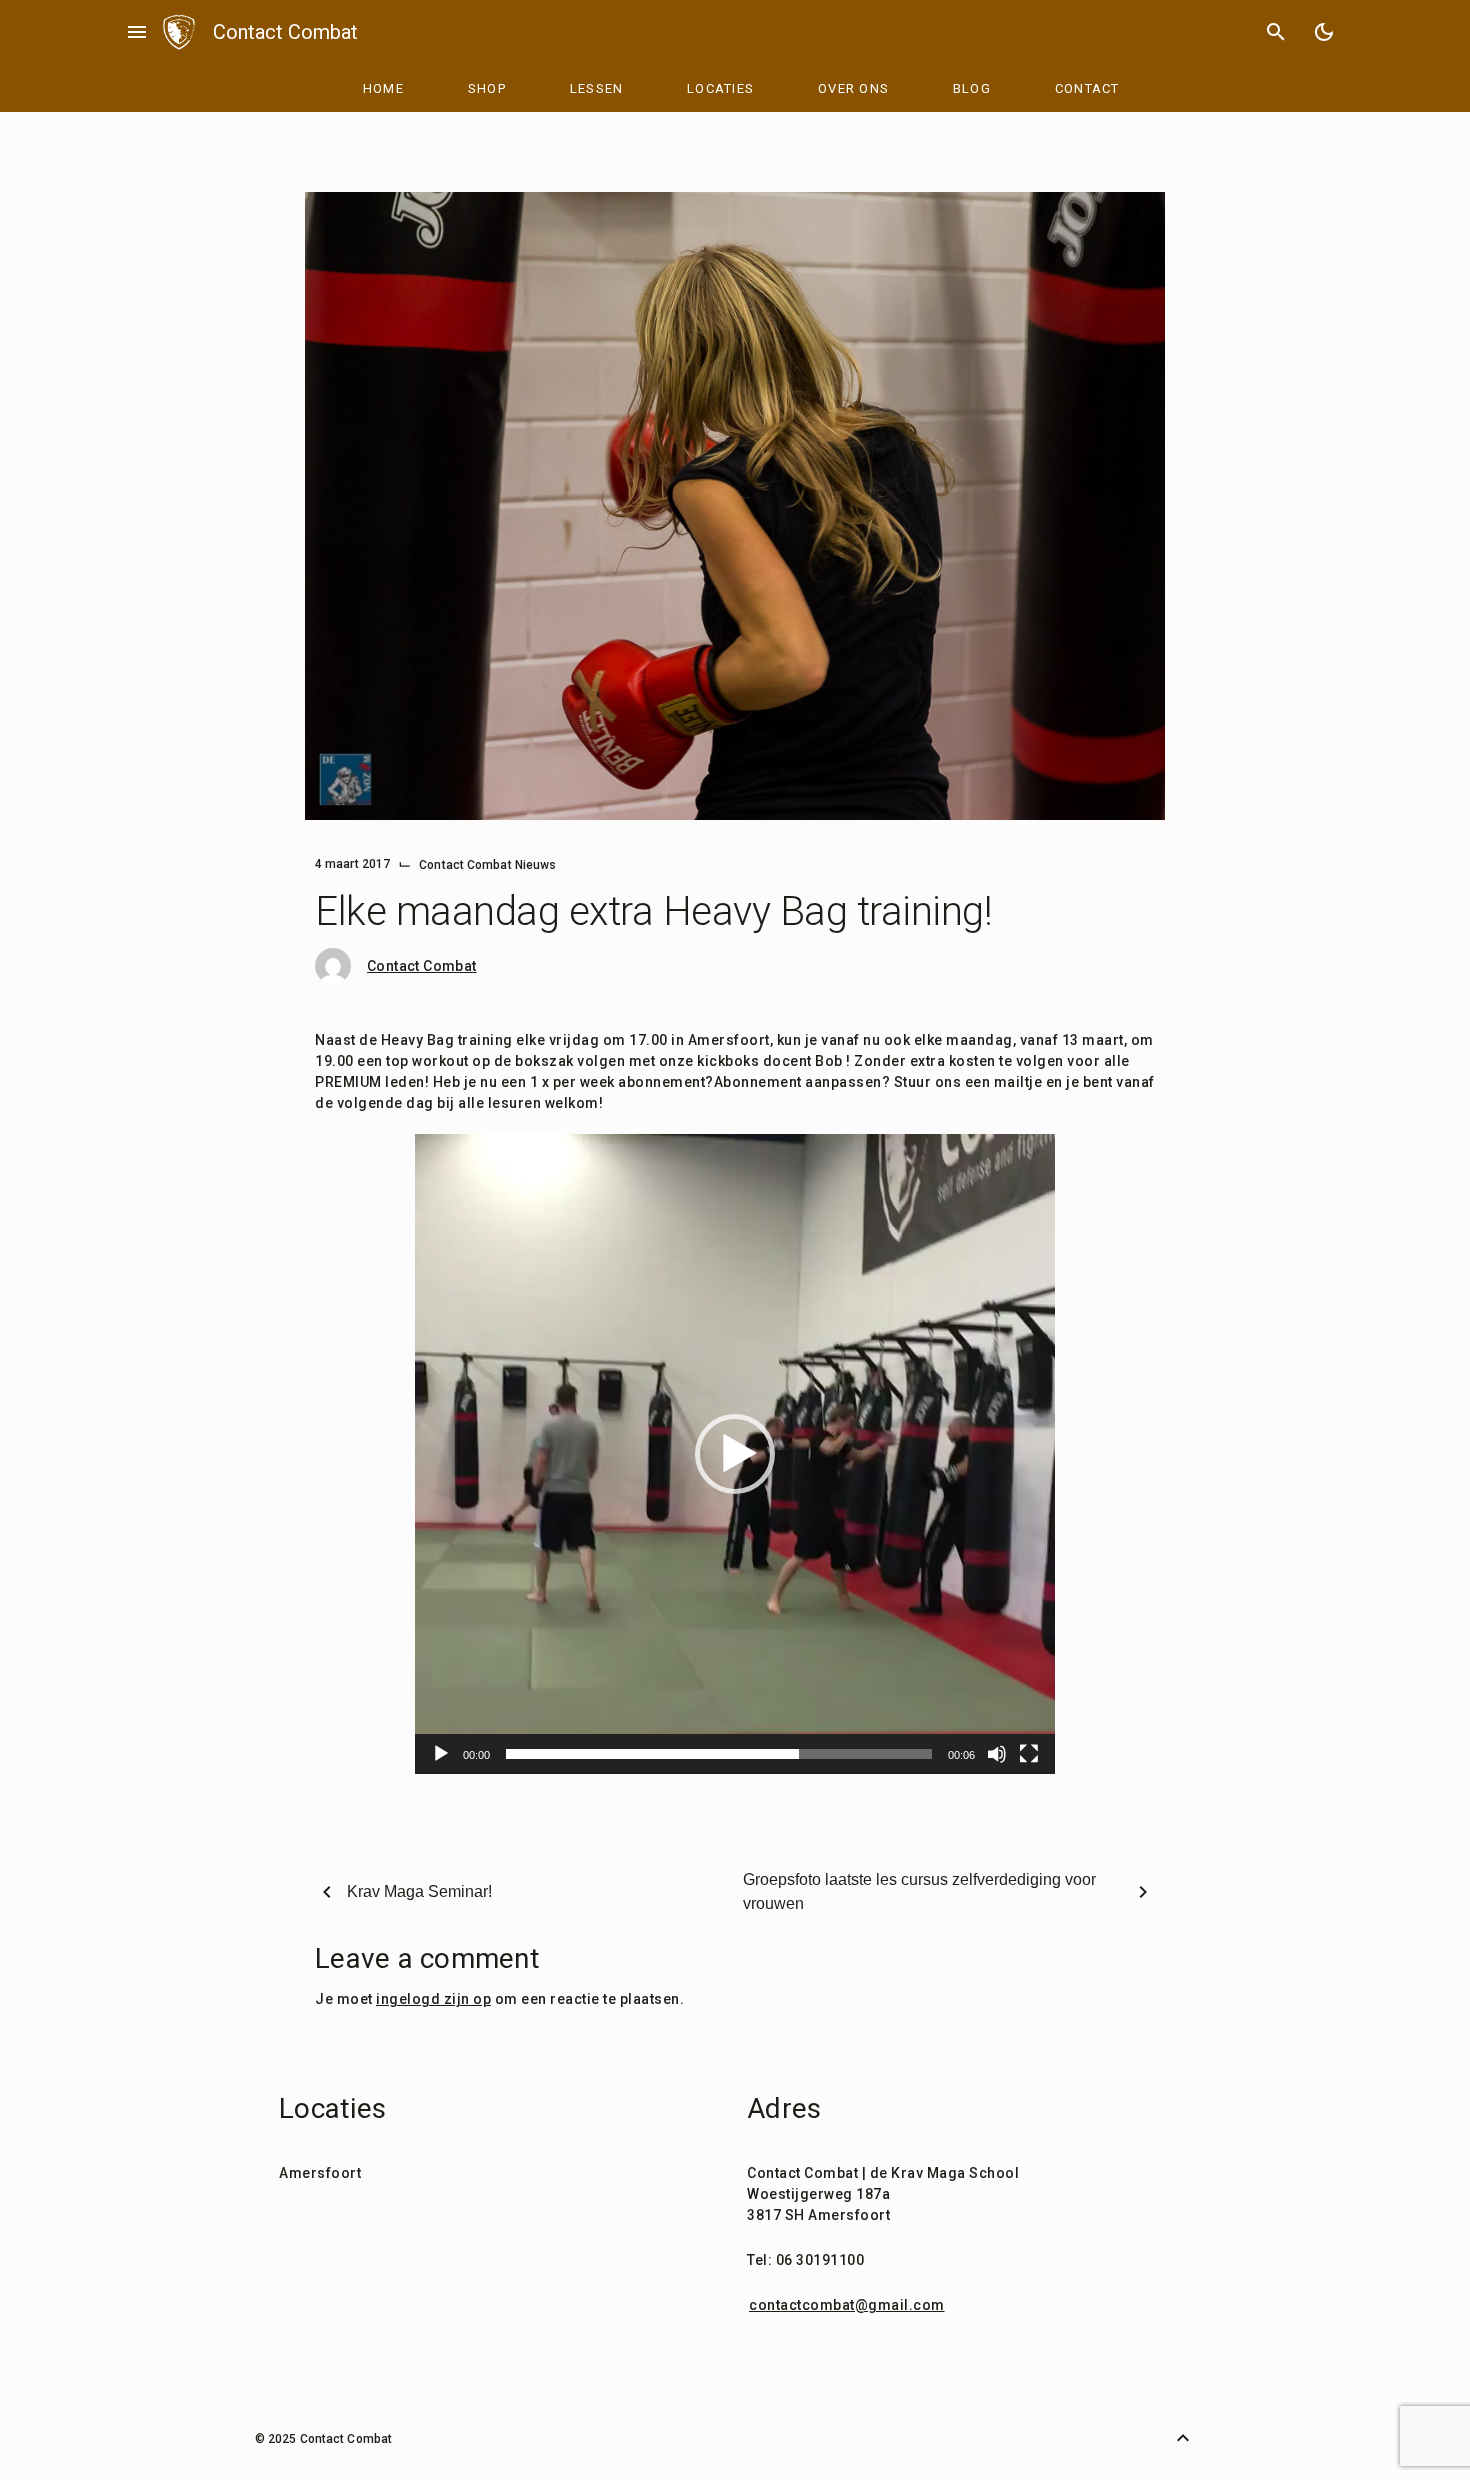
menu (137, 32)
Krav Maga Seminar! (419, 1891)
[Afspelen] (441, 1754)
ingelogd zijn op (433, 1999)
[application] (735, 1454)
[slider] (719, 1754)
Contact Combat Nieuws (487, 865)
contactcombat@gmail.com (847, 2305)
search (1276, 32)
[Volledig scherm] (1029, 1754)
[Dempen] (997, 1754)
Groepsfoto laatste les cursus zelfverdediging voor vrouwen (919, 1891)
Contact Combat (285, 32)
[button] (735, 1454)
